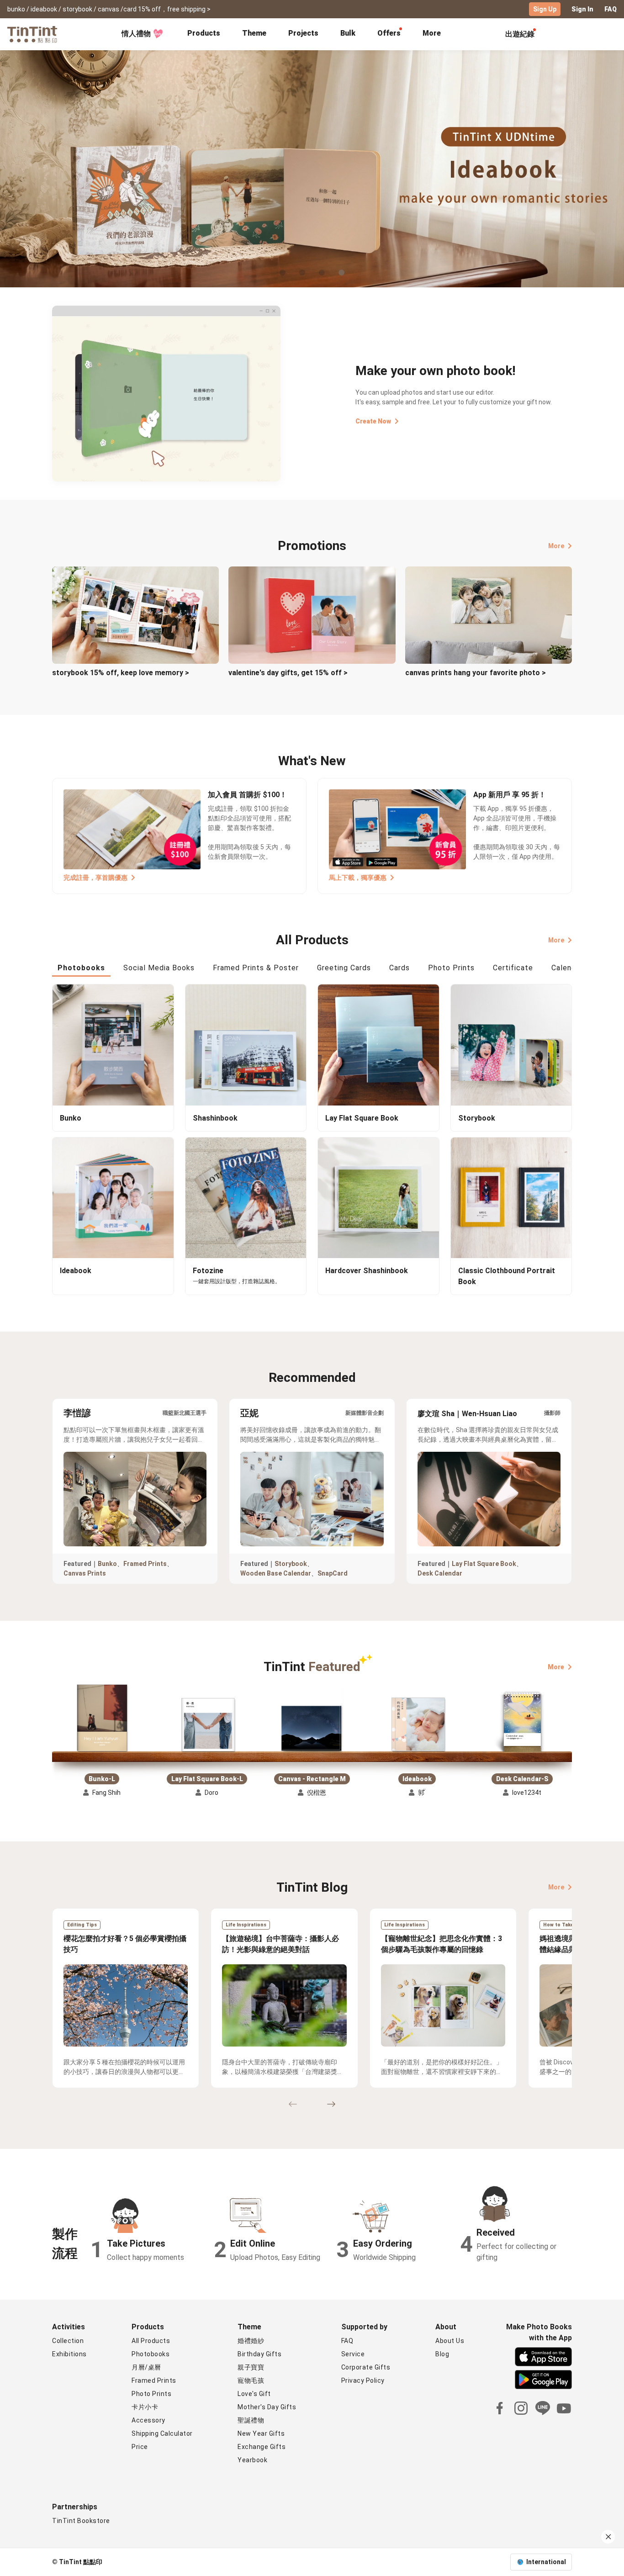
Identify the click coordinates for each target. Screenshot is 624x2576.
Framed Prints (145, 1564)
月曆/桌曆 (146, 2367)
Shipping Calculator (162, 2433)
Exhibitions (69, 2354)
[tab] (204, 34)
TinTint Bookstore (81, 2521)
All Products (151, 2341)
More (556, 546)
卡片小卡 (145, 2407)
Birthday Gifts (259, 2354)
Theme (254, 33)
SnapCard (333, 1573)
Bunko (107, 1564)
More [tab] (432, 33)
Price (140, 2447)
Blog (442, 2354)
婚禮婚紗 (251, 2341)
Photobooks (151, 2354)
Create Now (373, 421)
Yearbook (252, 2460)
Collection (68, 2341)
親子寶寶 (251, 2367)
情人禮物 (136, 34)
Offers (389, 33)
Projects (303, 33)
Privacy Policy (363, 2380)
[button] (102, 1718)
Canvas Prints (85, 1573)
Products (204, 33)
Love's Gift (254, 2394)
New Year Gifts (261, 2433)
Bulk (348, 33)
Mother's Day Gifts (267, 2407)
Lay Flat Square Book (484, 1564)
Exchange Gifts (262, 2447)
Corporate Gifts (366, 2367)
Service (353, 2354)
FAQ (611, 9)
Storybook (291, 1564)
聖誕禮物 (251, 2420)
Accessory (148, 2420)
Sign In (582, 9)
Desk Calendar (440, 1573)
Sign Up (545, 9)
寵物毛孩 (251, 2380)
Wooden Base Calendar (276, 1573)
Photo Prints (151, 2394)
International (546, 2562)
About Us (450, 2341)
